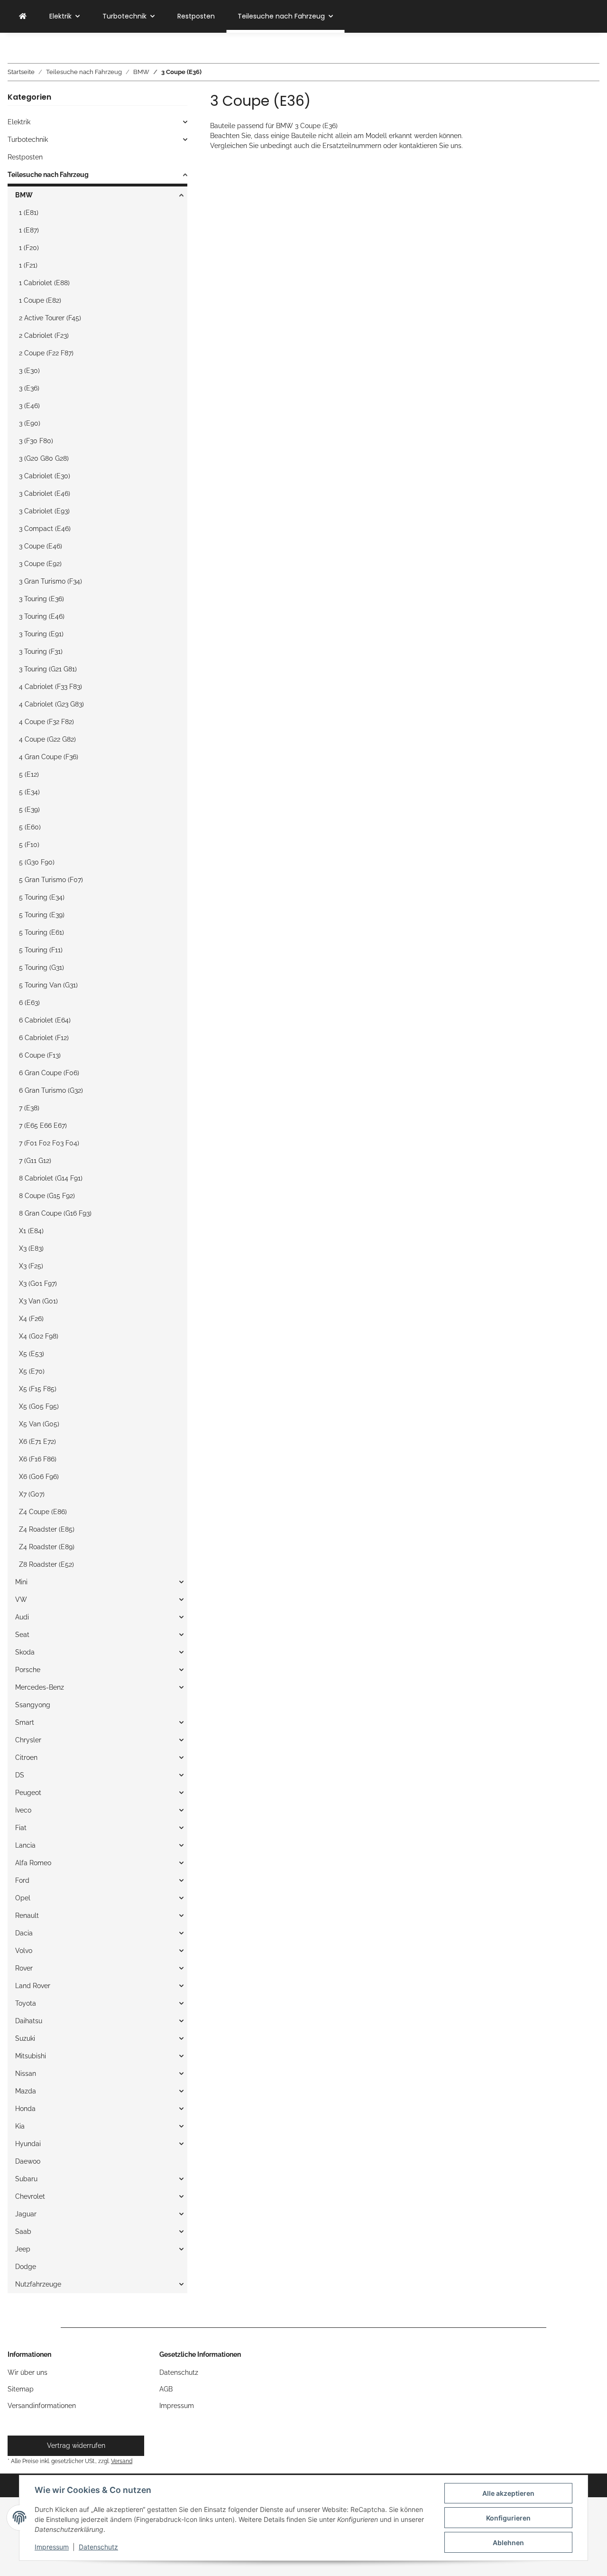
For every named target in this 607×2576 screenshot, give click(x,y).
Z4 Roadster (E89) (47, 1547)
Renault (27, 1916)
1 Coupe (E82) (40, 300)
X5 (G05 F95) (39, 1406)
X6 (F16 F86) (38, 1459)
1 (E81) (29, 213)
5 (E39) (29, 809)
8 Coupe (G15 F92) (47, 1196)
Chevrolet (30, 2196)
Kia (20, 2126)
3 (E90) (30, 423)
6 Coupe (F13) (40, 1055)
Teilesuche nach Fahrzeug (48, 175)
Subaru (26, 2179)
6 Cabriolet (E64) (45, 1020)
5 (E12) (29, 774)
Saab (23, 2232)
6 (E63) (29, 1003)
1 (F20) (29, 248)
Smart (25, 1722)
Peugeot (28, 1793)
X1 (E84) (31, 1231)
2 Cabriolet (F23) (44, 335)
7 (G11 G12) (35, 1161)
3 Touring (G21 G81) (48, 669)
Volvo (24, 1951)
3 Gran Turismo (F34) (51, 581)
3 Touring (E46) (42, 616)
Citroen (26, 1758)
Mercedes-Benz (40, 1687)
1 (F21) (28, 265)
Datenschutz (98, 2547)
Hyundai (28, 2144)
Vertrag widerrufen (76, 2446)
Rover (24, 1968)
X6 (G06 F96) (39, 1477)
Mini (21, 1582)
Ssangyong (33, 1705)
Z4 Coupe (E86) (43, 1512)
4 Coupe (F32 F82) (46, 722)
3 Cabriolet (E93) (44, 511)
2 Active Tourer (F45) (50, 318)
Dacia (24, 1933)
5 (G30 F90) (37, 862)
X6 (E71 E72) (37, 1441)
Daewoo (28, 2161)
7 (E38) (29, 1108)
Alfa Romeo (33, 1863)
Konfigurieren (508, 2518)
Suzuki (25, 2038)
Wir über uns (28, 2372)
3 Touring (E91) (41, 634)
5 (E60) (30, 827)
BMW (24, 195)
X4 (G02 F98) (39, 1336)
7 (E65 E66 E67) (43, 1125)
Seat (22, 1635)
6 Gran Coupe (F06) (49, 1073)
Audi (22, 1617)
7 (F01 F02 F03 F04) (49, 1143)
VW (21, 1600)
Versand (122, 2461)
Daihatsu (29, 2021)
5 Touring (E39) (42, 915)
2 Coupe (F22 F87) (46, 353)
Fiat (21, 1828)
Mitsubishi (31, 2056)
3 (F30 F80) (36, 441)
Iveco (23, 1810)
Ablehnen (508, 2543)
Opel (23, 1898)
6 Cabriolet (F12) (44, 1038)
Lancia (25, 1845)
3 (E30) (29, 371)
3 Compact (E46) (45, 529)
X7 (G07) (32, 1494)
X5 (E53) (32, 1354)
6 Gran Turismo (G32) (51, 1090)
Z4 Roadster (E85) (47, 1529)
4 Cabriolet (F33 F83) (51, 687)
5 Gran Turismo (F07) (51, 880)
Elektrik (19, 122)
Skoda (25, 1652)
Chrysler (28, 1740)
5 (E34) (29, 792)
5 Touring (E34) (42, 897)
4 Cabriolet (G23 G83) (51, 704)
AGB (166, 2389)
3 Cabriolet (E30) (45, 476)
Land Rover (33, 1986)
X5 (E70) (32, 1371)
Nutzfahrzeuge (38, 2284)
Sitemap (21, 2389)
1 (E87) (29, 230)
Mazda (26, 2091)
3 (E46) (29, 406)
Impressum (52, 2547)
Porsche (28, 1670)
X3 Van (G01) (38, 1301)
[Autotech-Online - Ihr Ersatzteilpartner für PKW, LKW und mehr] (23, 16)
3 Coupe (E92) (40, 564)
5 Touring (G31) (41, 967)
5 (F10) (29, 845)
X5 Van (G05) (39, 1424)
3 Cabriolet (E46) (45, 493)
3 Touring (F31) (41, 651)
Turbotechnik (28, 139)
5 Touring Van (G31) (48, 985)
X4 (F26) (31, 1319)
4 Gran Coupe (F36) (49, 757)
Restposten (25, 157)
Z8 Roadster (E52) (46, 1564)
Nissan (26, 2074)
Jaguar (26, 2214)
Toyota (26, 2003)
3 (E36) (29, 388)
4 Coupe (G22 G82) (47, 739)
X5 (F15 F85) (38, 1389)
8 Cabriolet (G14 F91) (51, 1178)
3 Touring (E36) (41, 599)
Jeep (23, 2249)
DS (20, 1775)
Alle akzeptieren (508, 2493)
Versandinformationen (42, 2406)
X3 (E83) (31, 1248)
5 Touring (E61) (41, 932)
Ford (22, 1880)
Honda (25, 2109)
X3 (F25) (31, 1266)
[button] (97, 122)
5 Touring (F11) (41, 950)
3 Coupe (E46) (41, 546)
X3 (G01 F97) (38, 1283)
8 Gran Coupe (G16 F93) (55, 1213)
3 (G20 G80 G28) (44, 458)
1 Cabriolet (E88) (44, 283)
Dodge (26, 2267)
